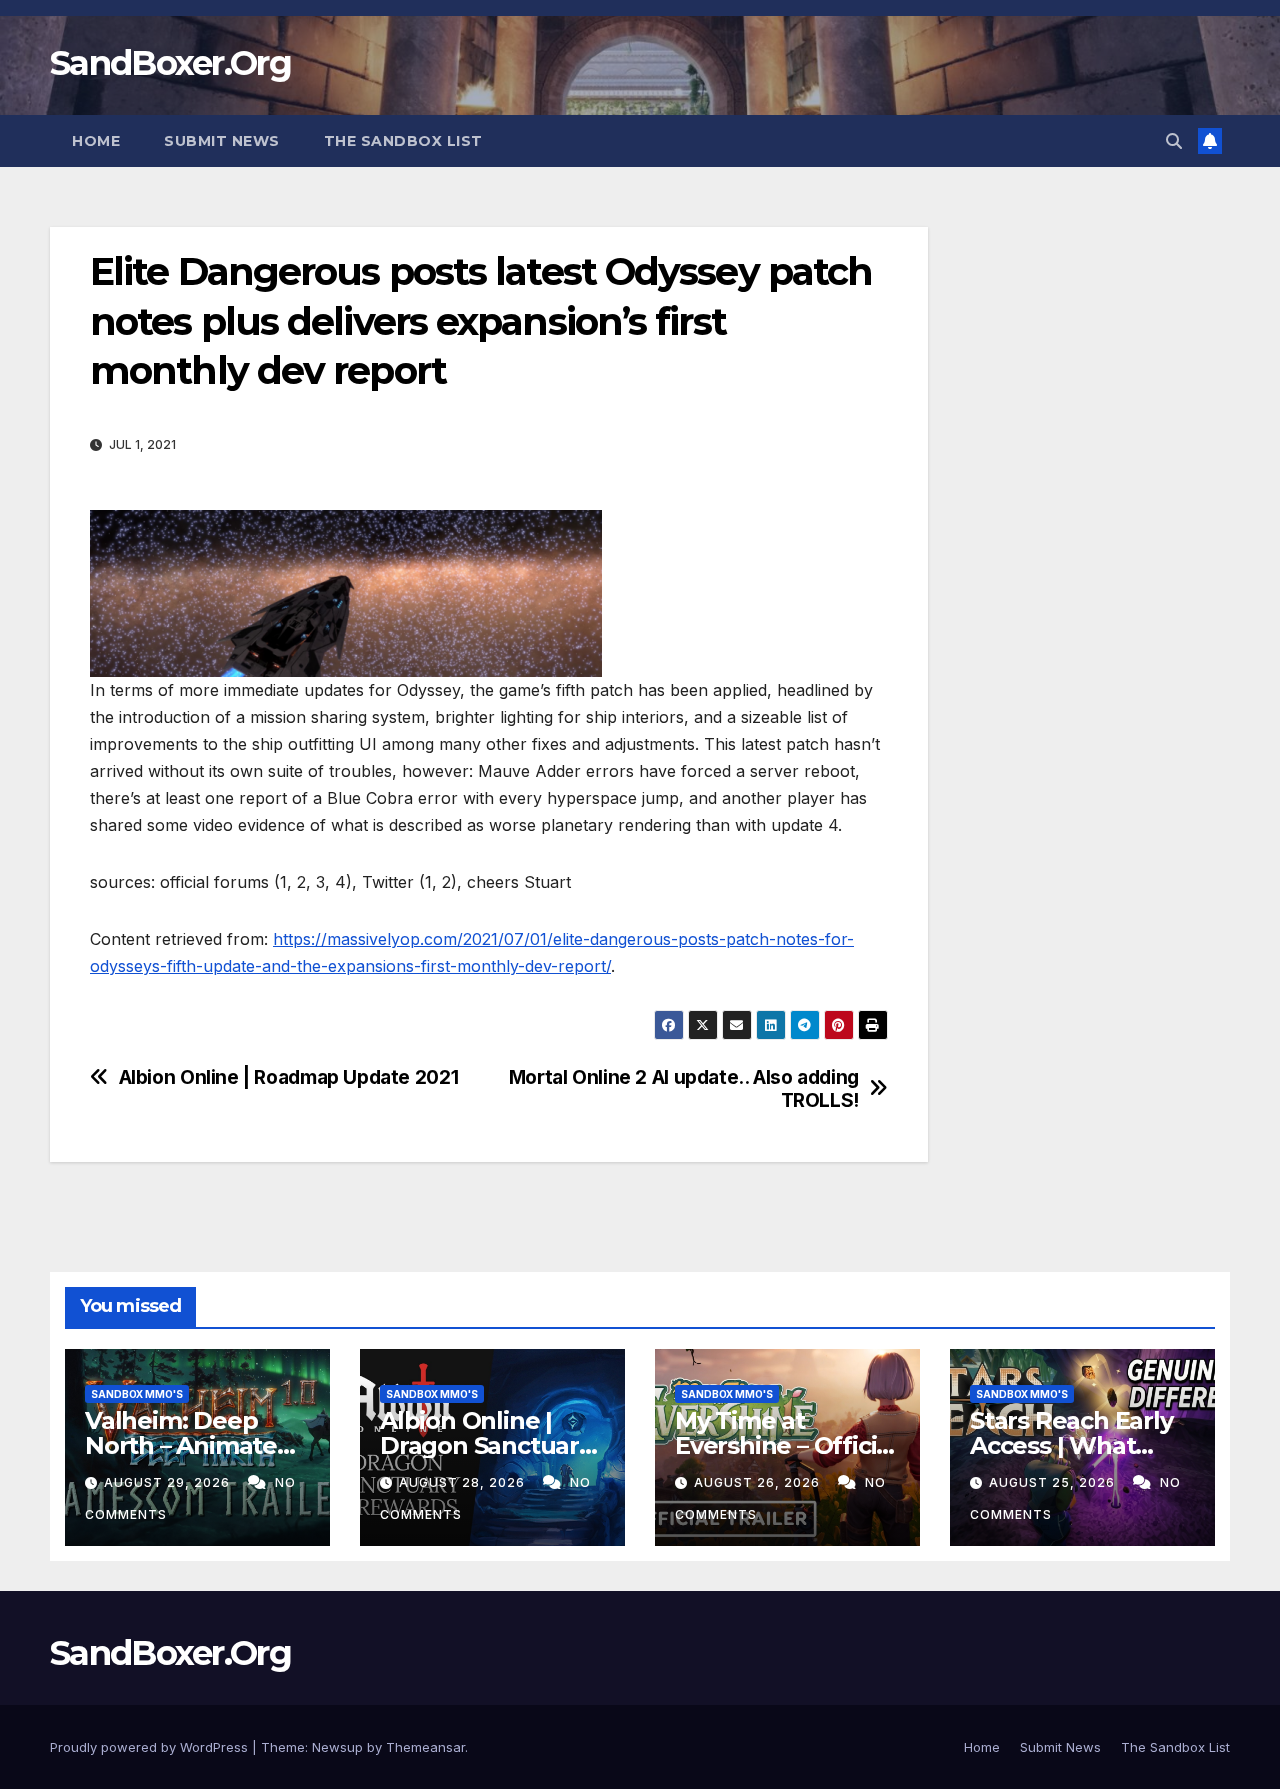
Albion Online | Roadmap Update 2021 (289, 1077)
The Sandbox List (403, 141)
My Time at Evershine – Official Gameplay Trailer (786, 1445)
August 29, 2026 (169, 1482)
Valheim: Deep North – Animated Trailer (189, 1445)
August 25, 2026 (1054, 1482)
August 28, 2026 (464, 1482)
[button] (1174, 141)
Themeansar (425, 1747)
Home (96, 141)
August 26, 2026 (759, 1482)
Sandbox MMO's (137, 1394)
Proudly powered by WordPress (151, 1747)
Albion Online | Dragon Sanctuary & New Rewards (486, 1445)
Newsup (337, 1747)
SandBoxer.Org (170, 63)
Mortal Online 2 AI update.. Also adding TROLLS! (684, 1089)
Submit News (222, 141)
